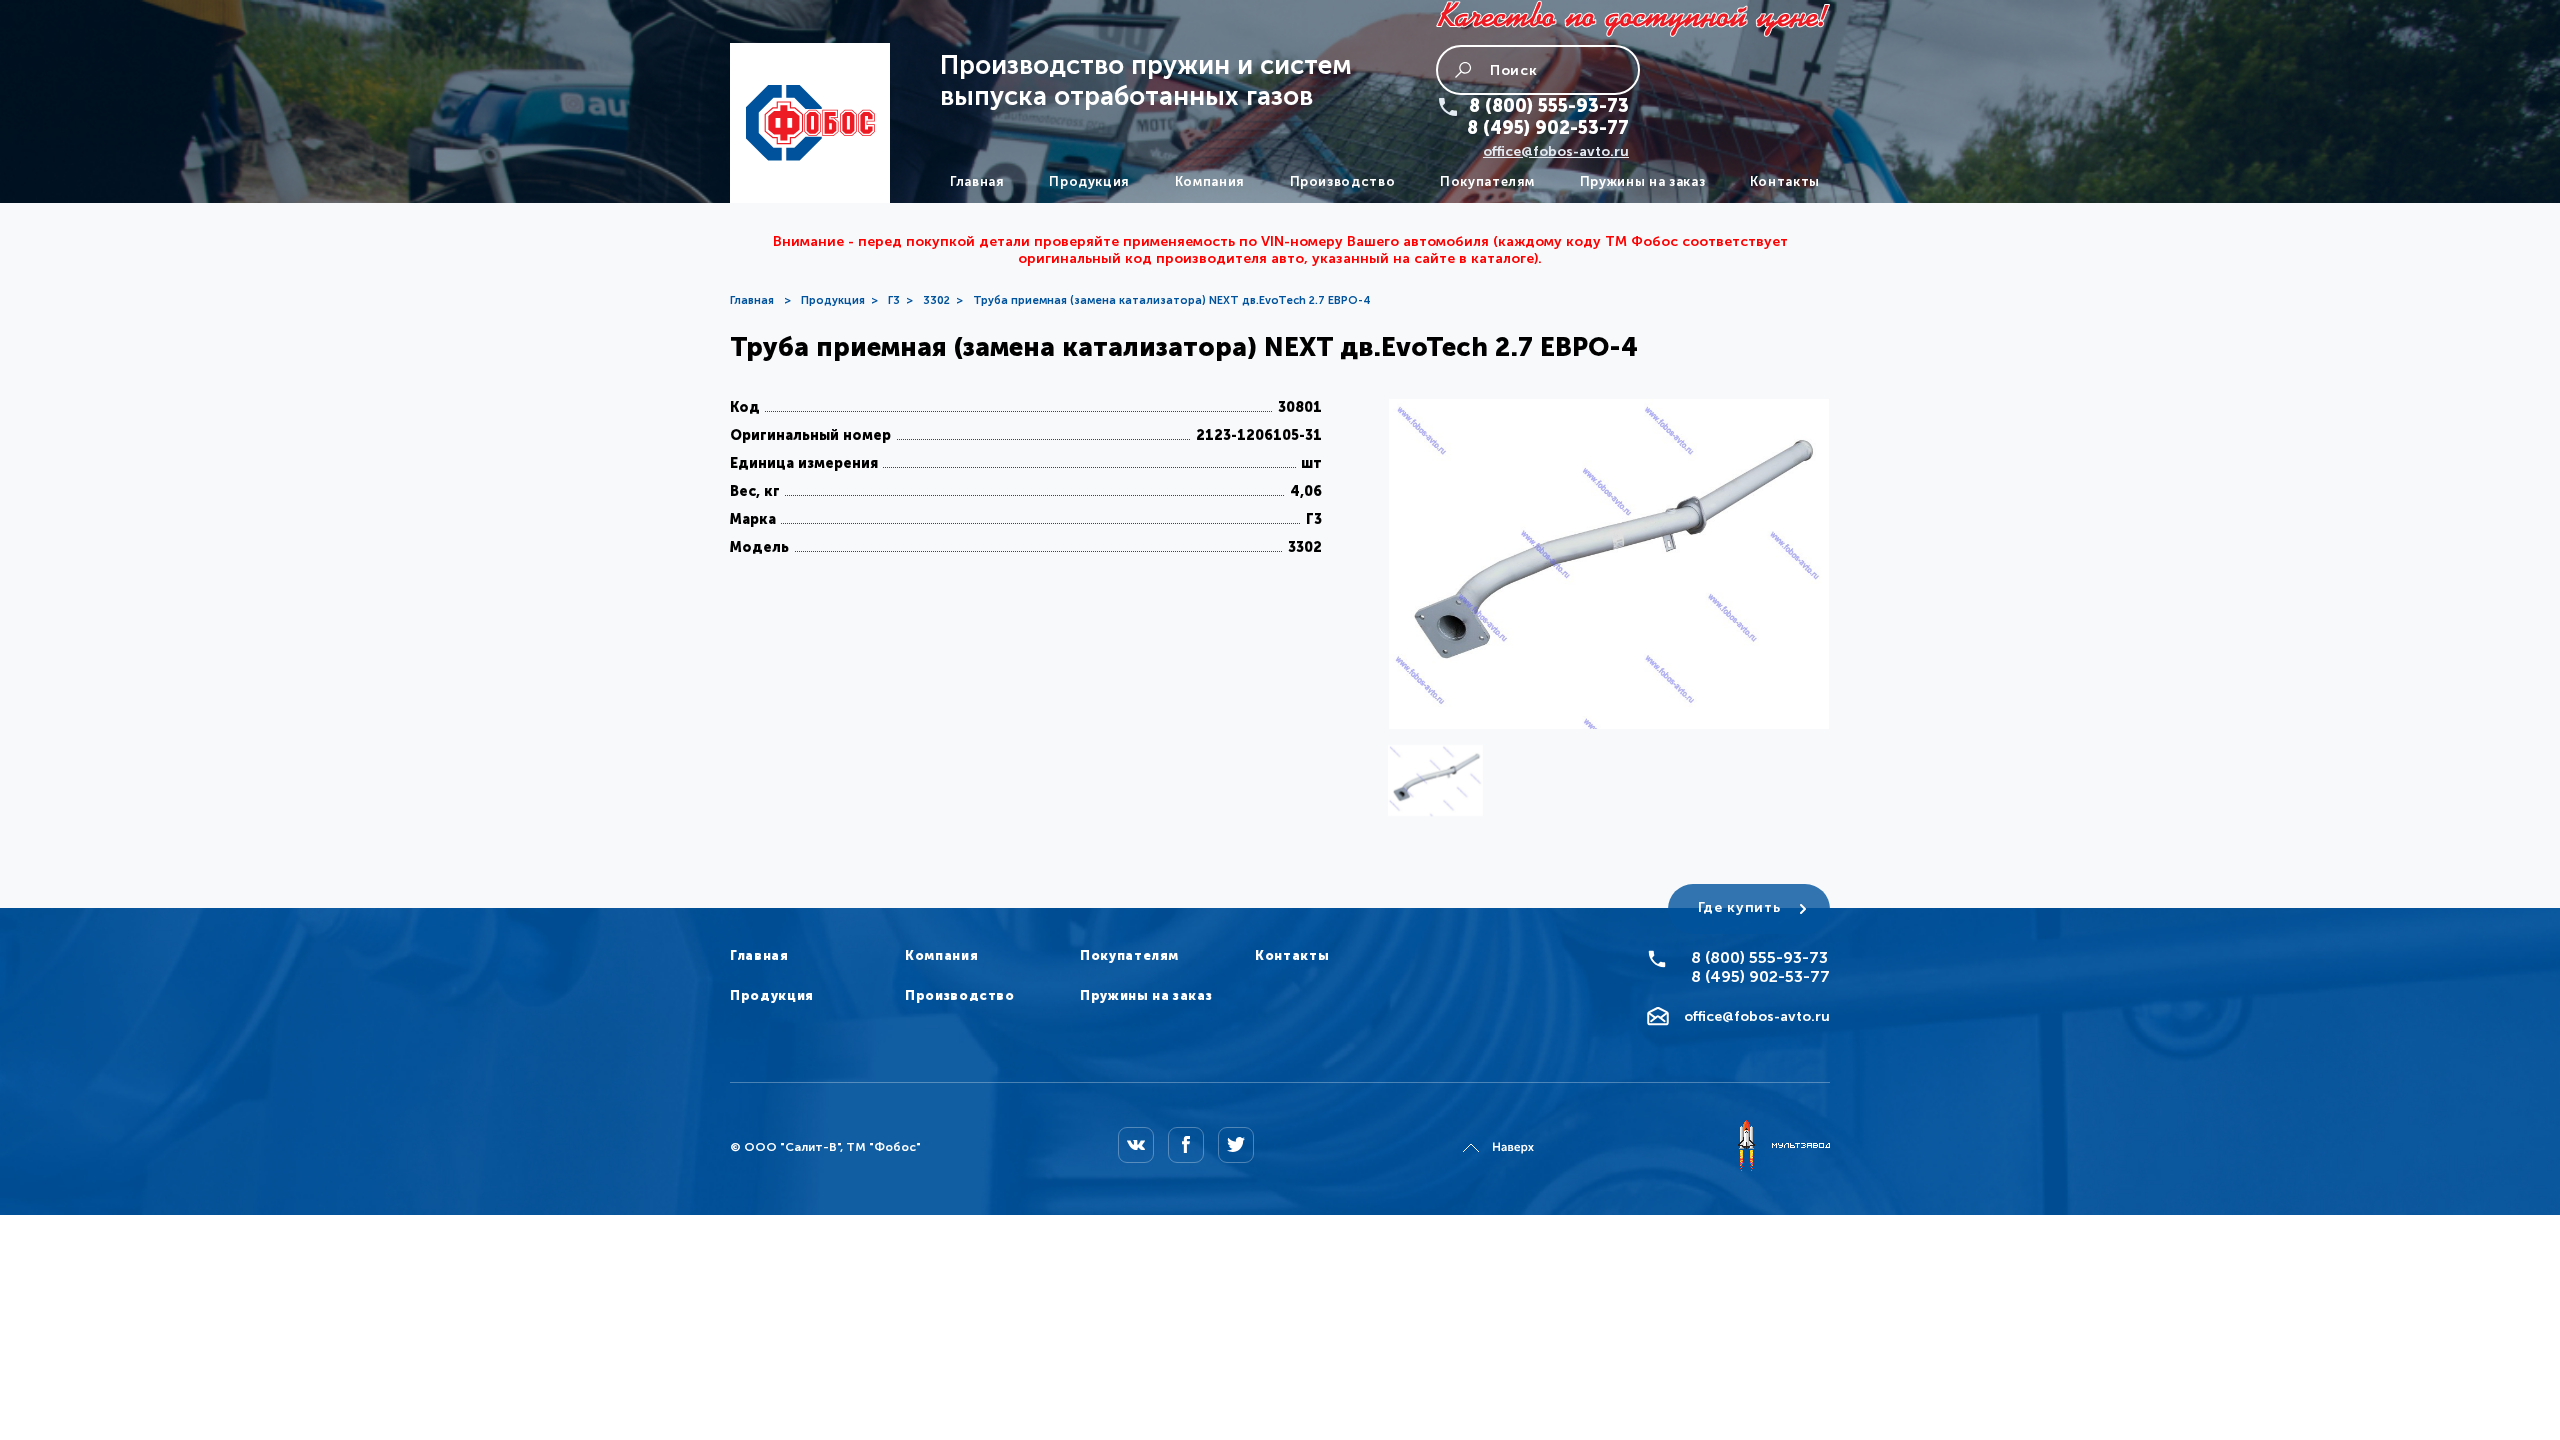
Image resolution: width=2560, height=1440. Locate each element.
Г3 (894, 300)
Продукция (1089, 181)
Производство (1343, 181)
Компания (1210, 181)
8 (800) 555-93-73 (1549, 106)
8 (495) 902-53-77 (1548, 128)
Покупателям (1487, 181)
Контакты (1785, 181)
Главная (977, 181)
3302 (936, 300)
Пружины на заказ (1642, 181)
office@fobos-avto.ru (1556, 151)
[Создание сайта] (1783, 1147)
